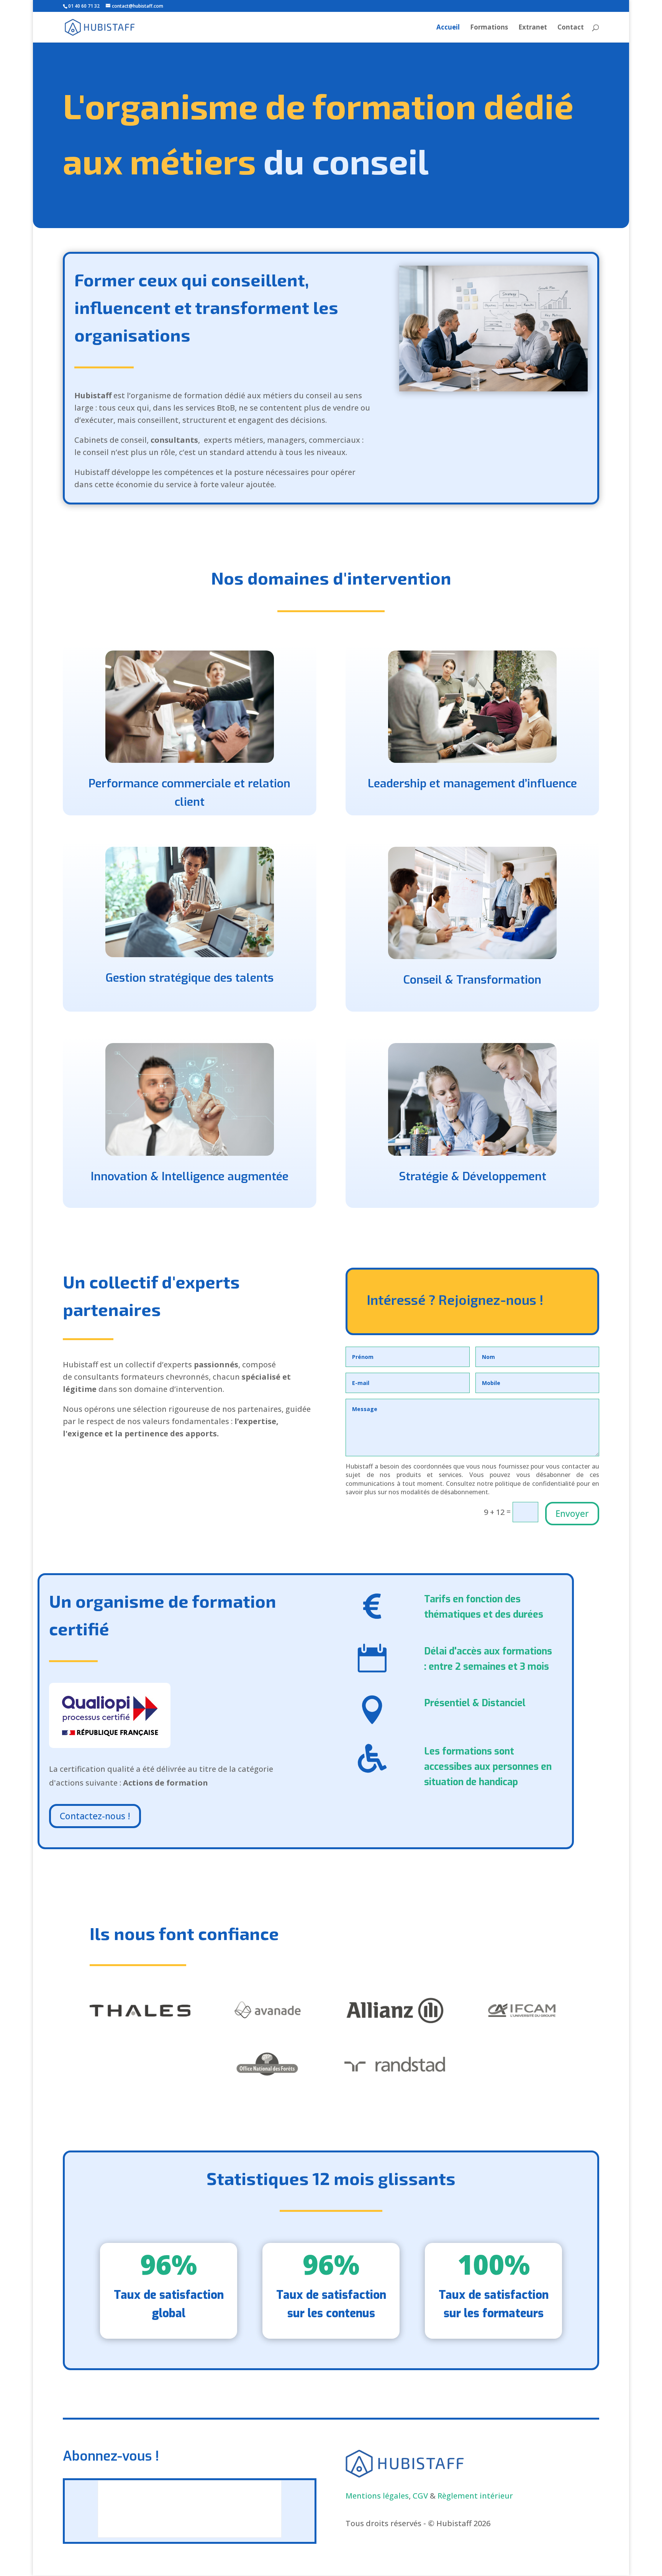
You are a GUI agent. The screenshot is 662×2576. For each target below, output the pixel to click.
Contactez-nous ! (95, 1816)
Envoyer (572, 1513)
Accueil (448, 28)
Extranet (533, 28)
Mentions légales (377, 2496)
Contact (571, 28)
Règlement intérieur (475, 2496)
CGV (420, 2496)
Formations (489, 28)
